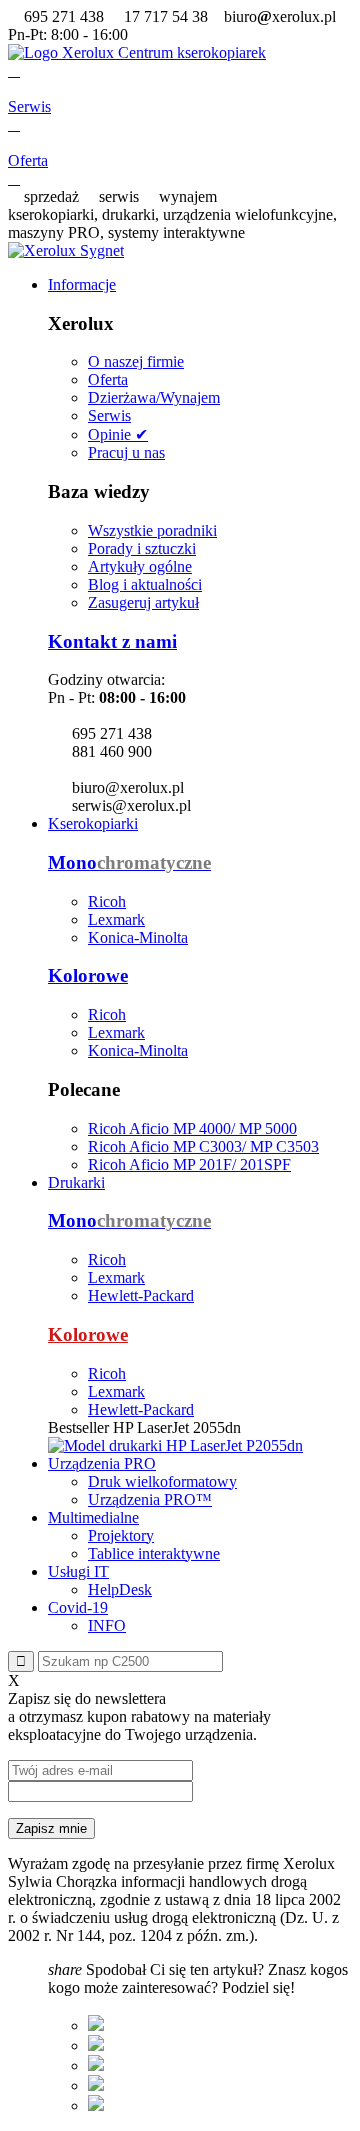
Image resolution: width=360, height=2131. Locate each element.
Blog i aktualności (145, 584)
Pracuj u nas (126, 452)
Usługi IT (78, 1571)
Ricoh (107, 901)
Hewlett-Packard (141, 1295)
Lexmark (116, 919)
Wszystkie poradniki (152, 530)
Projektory (121, 1535)
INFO (107, 1625)
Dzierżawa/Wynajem (154, 397)
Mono (129, 862)
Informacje (82, 284)
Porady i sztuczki (142, 548)
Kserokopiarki (93, 823)
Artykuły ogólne (140, 566)
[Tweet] (96, 2045)
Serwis (109, 415)
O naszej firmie (136, 361)
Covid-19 (78, 1607)
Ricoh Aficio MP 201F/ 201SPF (189, 1164)
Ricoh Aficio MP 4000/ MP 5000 (192, 1128)
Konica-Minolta (138, 937)
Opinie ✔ (118, 434)
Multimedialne (93, 1517)
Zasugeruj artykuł (143, 602)
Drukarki (76, 1182)
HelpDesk (120, 1589)
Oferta (108, 379)
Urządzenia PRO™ (150, 1499)
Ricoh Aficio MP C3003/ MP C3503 (203, 1146)
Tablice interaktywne (154, 1553)
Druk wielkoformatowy (162, 1481)
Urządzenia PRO (102, 1463)
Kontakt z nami (112, 641)
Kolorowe (88, 975)
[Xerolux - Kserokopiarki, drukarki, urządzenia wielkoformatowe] (137, 52)
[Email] (96, 2105)
